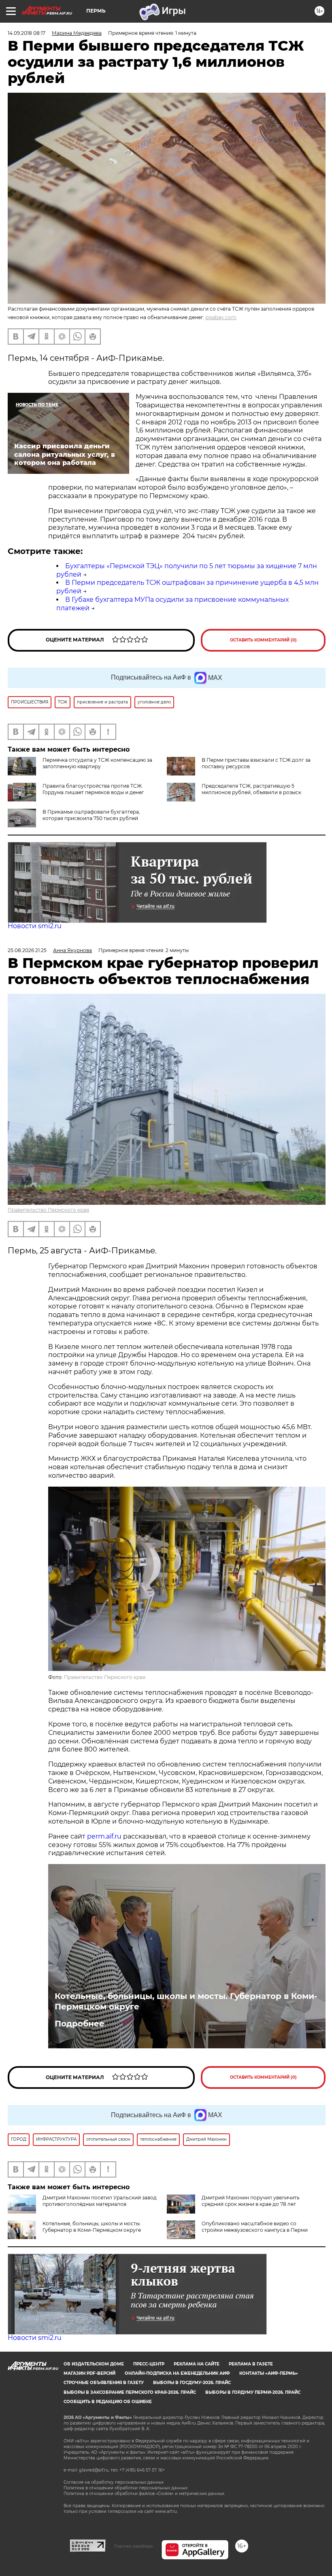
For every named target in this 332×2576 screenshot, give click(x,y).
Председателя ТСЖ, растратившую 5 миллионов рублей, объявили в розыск (251, 789)
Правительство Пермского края (48, 1210)
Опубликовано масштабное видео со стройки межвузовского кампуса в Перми (255, 2227)
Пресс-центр (149, 2364)
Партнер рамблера (133, 2546)
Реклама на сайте (197, 2364)
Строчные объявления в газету (104, 2383)
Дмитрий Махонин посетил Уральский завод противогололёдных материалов (100, 2201)
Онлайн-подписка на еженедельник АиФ (177, 2373)
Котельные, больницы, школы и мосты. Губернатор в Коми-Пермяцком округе (186, 2001)
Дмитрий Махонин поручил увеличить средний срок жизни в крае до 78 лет (251, 2201)
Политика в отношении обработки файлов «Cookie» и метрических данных (144, 2494)
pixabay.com (221, 317)
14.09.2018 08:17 (27, 33)
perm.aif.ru (104, 1836)
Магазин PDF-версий (89, 2373)
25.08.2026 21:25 (27, 950)
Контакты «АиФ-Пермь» (269, 2373)
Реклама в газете (251, 2364)
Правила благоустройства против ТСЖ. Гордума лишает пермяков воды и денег (93, 789)
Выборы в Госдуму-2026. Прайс (192, 2383)
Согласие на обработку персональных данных (114, 2482)
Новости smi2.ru (35, 926)
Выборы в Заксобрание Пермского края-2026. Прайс (130, 2392)
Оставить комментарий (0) (263, 640)
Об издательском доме (94, 2364)
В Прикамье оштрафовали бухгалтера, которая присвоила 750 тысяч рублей (91, 815)
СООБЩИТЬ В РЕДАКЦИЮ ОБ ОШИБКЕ (108, 2402)
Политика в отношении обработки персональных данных (126, 2488)
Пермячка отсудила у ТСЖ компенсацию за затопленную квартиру (97, 763)
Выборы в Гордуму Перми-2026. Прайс (253, 2392)
